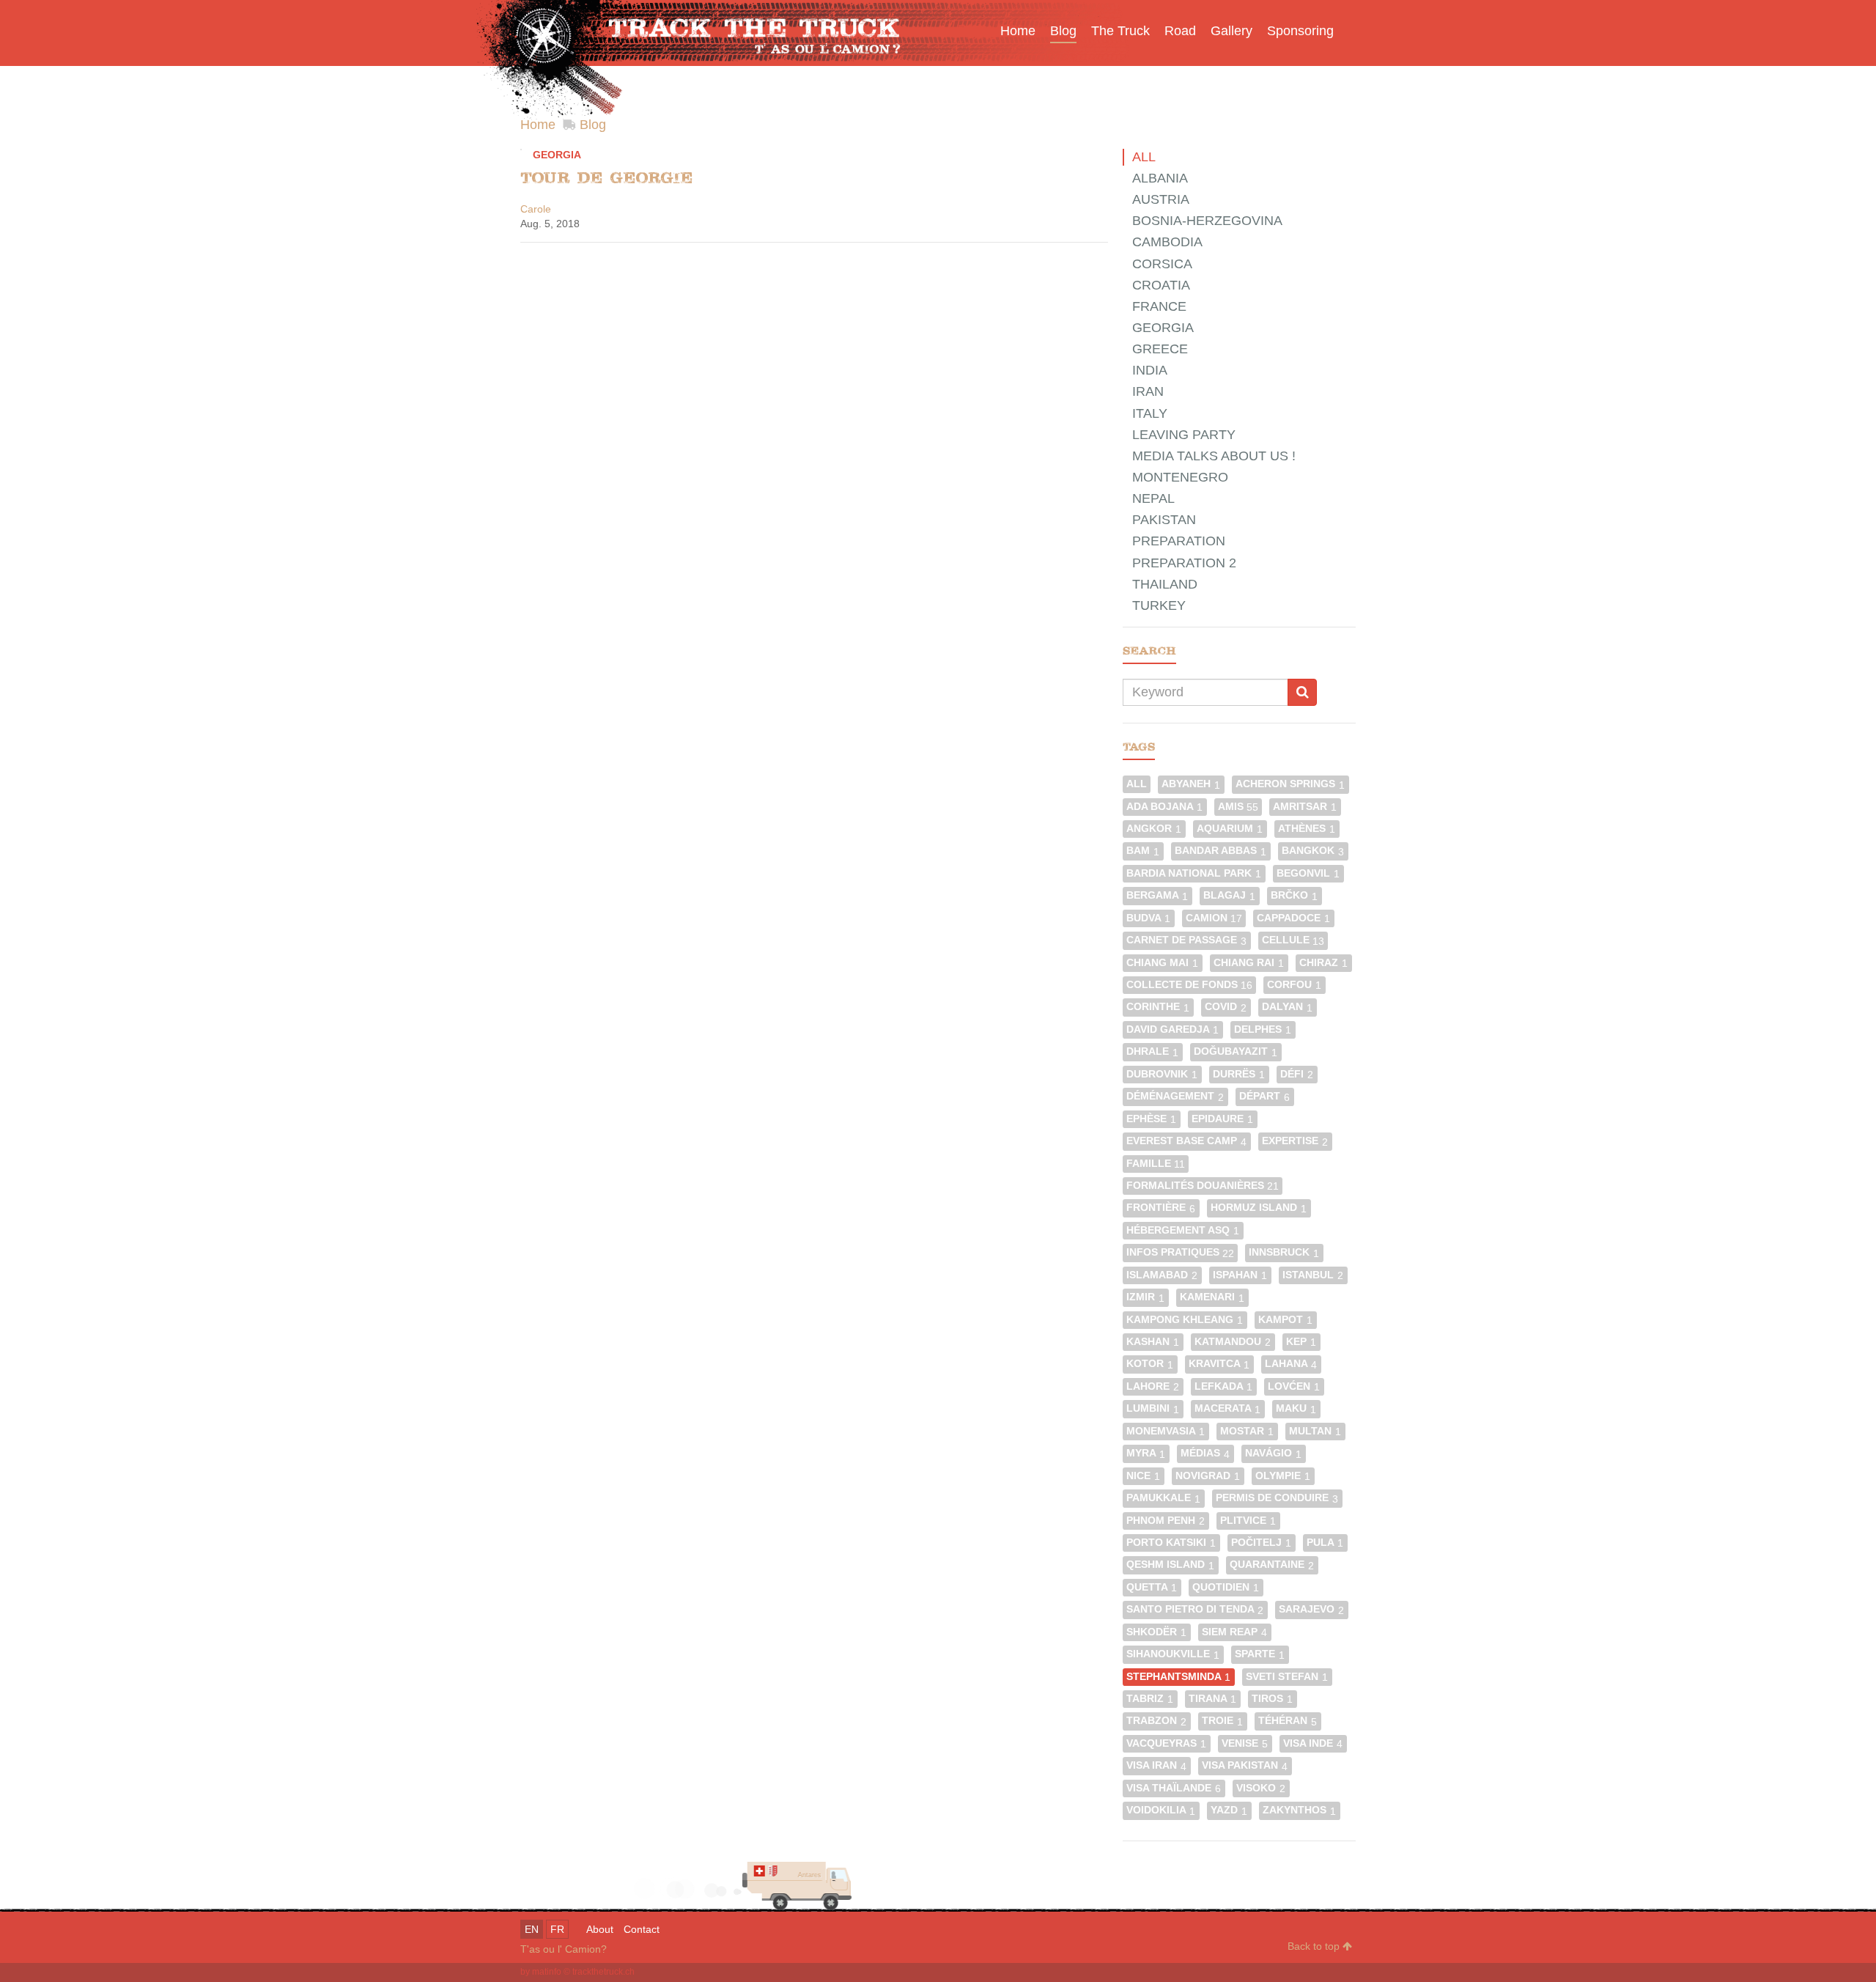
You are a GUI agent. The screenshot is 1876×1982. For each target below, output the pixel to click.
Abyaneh (1191, 784)
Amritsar (1305, 807)
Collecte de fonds (1189, 985)
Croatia (1161, 285)
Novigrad (1208, 1476)
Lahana (1291, 1364)
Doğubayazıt (1236, 1051)
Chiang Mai (1162, 963)
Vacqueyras (1166, 1743)
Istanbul (1313, 1275)
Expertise (1295, 1141)
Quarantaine (1272, 1565)
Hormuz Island (1259, 1208)
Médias (1205, 1453)
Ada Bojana (1164, 807)
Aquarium (1230, 829)
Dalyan (1287, 1007)
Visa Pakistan (1245, 1765)
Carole (536, 209)
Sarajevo (1311, 1609)
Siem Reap (1234, 1632)
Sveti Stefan (1287, 1677)
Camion (1214, 918)
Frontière (1161, 1208)
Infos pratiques (1180, 1252)
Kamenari (1212, 1297)
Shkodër (1156, 1632)
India (1150, 370)
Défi (1297, 1074)
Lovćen (1294, 1386)
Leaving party (1184, 435)
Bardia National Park (1194, 873)
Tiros (1272, 1699)
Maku (1296, 1408)
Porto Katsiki (1171, 1543)
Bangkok (1313, 851)
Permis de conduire (1277, 1498)
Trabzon (1156, 1721)
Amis (1238, 807)
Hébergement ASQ (1183, 1230)
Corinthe (1158, 1007)
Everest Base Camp (1186, 1141)
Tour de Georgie (606, 178)
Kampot (1285, 1320)
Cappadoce (1293, 918)
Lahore (1153, 1386)
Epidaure (1222, 1119)
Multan (1315, 1431)
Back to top (1315, 1946)
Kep (1301, 1342)
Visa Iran (1156, 1765)
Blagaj (1229, 895)
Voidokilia (1161, 1810)
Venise (1245, 1743)
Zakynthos (1299, 1810)
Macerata (1227, 1408)
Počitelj (1261, 1543)
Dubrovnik (1162, 1074)
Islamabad (1162, 1275)
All (1144, 157)
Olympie (1283, 1476)
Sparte (1260, 1654)
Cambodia (1167, 242)
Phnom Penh (1166, 1521)
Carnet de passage (1186, 940)
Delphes (1263, 1029)
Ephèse (1151, 1119)
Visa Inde (1313, 1743)
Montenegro (1180, 477)
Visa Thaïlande (1174, 1788)
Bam (1143, 851)
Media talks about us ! (1214, 456)
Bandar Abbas (1220, 851)
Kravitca (1219, 1364)
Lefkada (1223, 1386)
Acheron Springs (1290, 784)
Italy (1150, 413)
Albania (1160, 178)
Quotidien (1226, 1587)
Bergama (1157, 895)
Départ (1264, 1096)
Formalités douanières (1203, 1186)
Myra (1146, 1453)
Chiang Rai (1249, 963)
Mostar (1247, 1431)
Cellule (1293, 940)
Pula (1325, 1543)
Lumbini (1153, 1408)
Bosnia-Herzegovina (1207, 221)
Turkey (1159, 605)
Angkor (1154, 829)
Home (538, 125)
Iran (1148, 391)
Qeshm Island (1170, 1565)
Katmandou (1233, 1342)
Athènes (1307, 829)
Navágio (1273, 1453)
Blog (593, 125)
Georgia (557, 155)
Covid (1226, 1007)
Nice (1143, 1476)
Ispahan (1240, 1275)
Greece (1160, 349)
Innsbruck (1284, 1252)
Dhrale (1152, 1051)
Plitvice (1248, 1521)
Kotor (1150, 1364)
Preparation (1179, 541)
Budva (1148, 918)
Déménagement (1175, 1096)
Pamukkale (1163, 1498)
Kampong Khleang (1185, 1320)
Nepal (1153, 498)
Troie (1222, 1721)
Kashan (1153, 1342)
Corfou (1294, 985)
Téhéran (1288, 1721)
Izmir (1145, 1297)
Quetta (1152, 1587)
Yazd (1229, 1810)
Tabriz (1150, 1699)
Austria (1161, 199)
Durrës (1239, 1074)
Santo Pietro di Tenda (1195, 1609)
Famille (1156, 1164)
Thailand (1165, 584)
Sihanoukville (1173, 1654)
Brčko (1294, 895)
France (1159, 306)
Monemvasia (1166, 1431)
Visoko (1261, 1788)
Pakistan (1164, 520)
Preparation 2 (1184, 563)
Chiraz (1323, 963)
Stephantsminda (1178, 1677)
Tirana (1212, 1699)
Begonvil (1308, 873)
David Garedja (1172, 1029)
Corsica (1162, 264)
